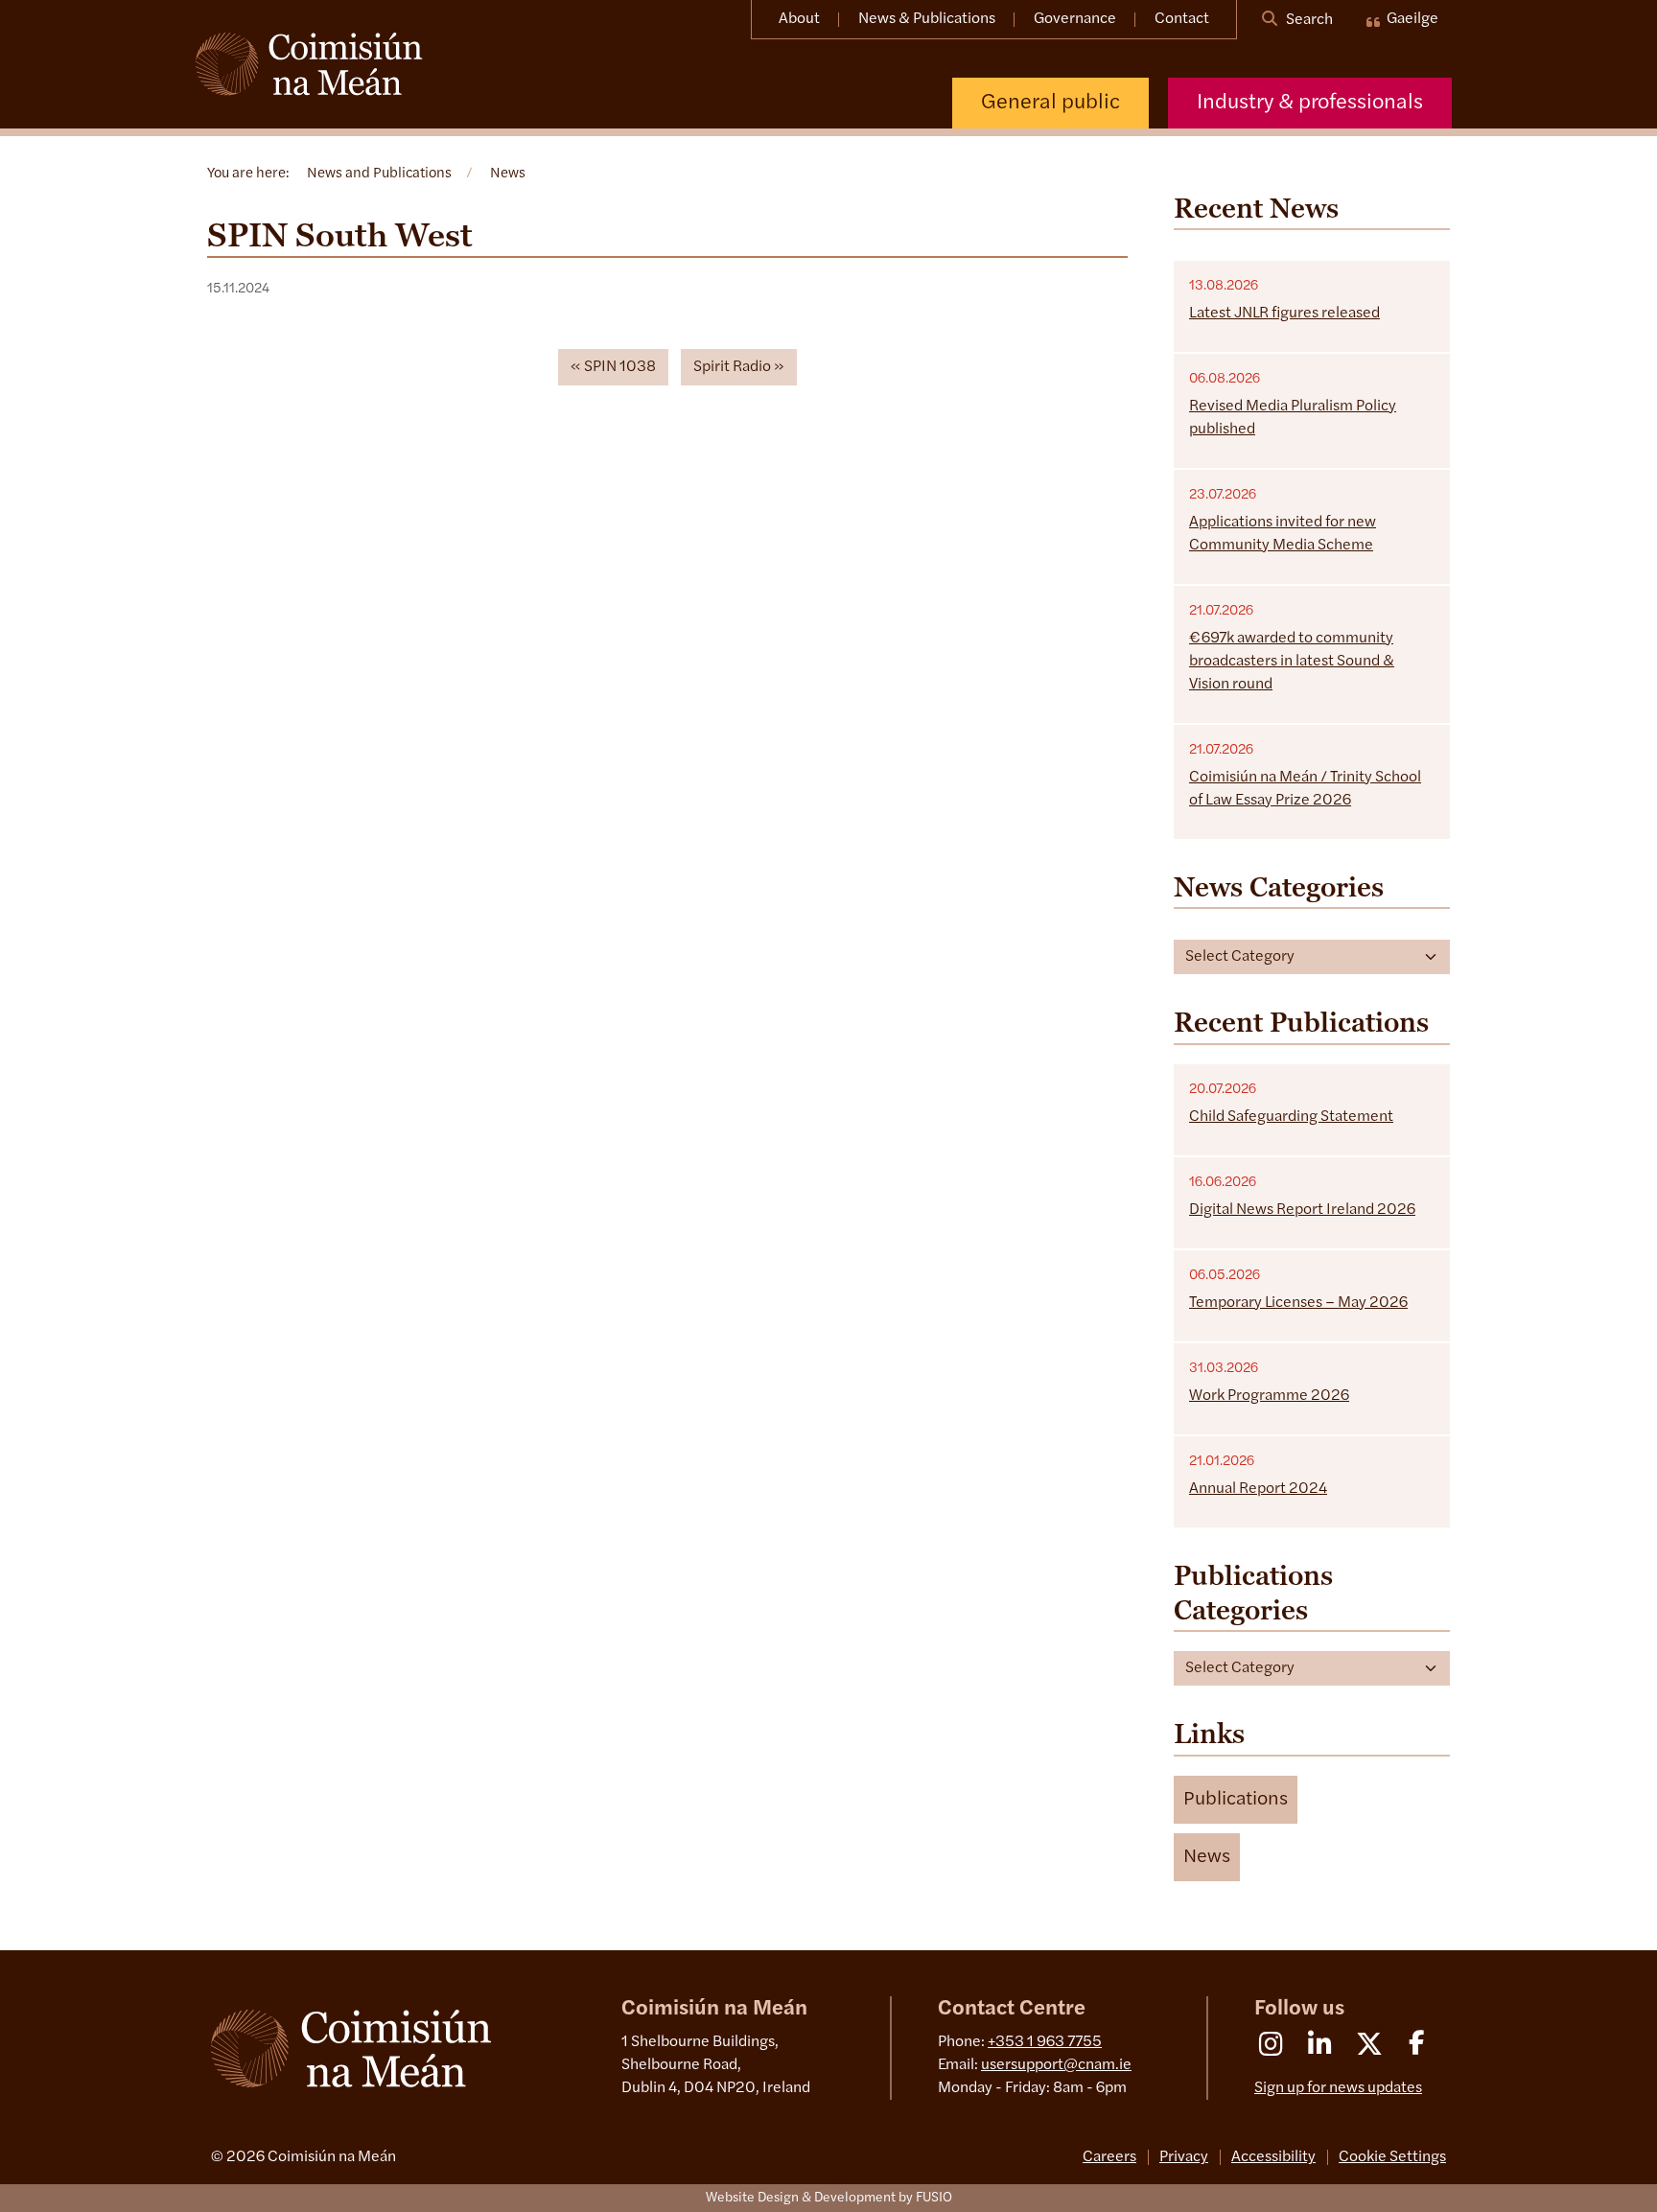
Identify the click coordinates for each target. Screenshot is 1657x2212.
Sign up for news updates (1338, 2088)
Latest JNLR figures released (1284, 314)
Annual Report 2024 (1258, 1489)
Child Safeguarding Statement (1291, 1117)
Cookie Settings (1392, 2157)
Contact (1182, 19)
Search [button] (1308, 20)
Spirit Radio (732, 367)
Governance (1075, 19)
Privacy (1184, 2157)
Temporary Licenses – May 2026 (1298, 1303)
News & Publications (927, 19)
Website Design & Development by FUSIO (829, 2198)
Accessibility (1273, 2157)
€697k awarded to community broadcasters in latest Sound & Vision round (1292, 662)
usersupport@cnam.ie (1056, 2065)
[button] (1236, 1800)
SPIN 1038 (620, 367)
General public (1050, 103)
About (799, 19)
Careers (1109, 2157)
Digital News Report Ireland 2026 (1302, 1210)
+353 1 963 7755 (1045, 2042)
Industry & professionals (1310, 103)
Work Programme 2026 (1269, 1396)
